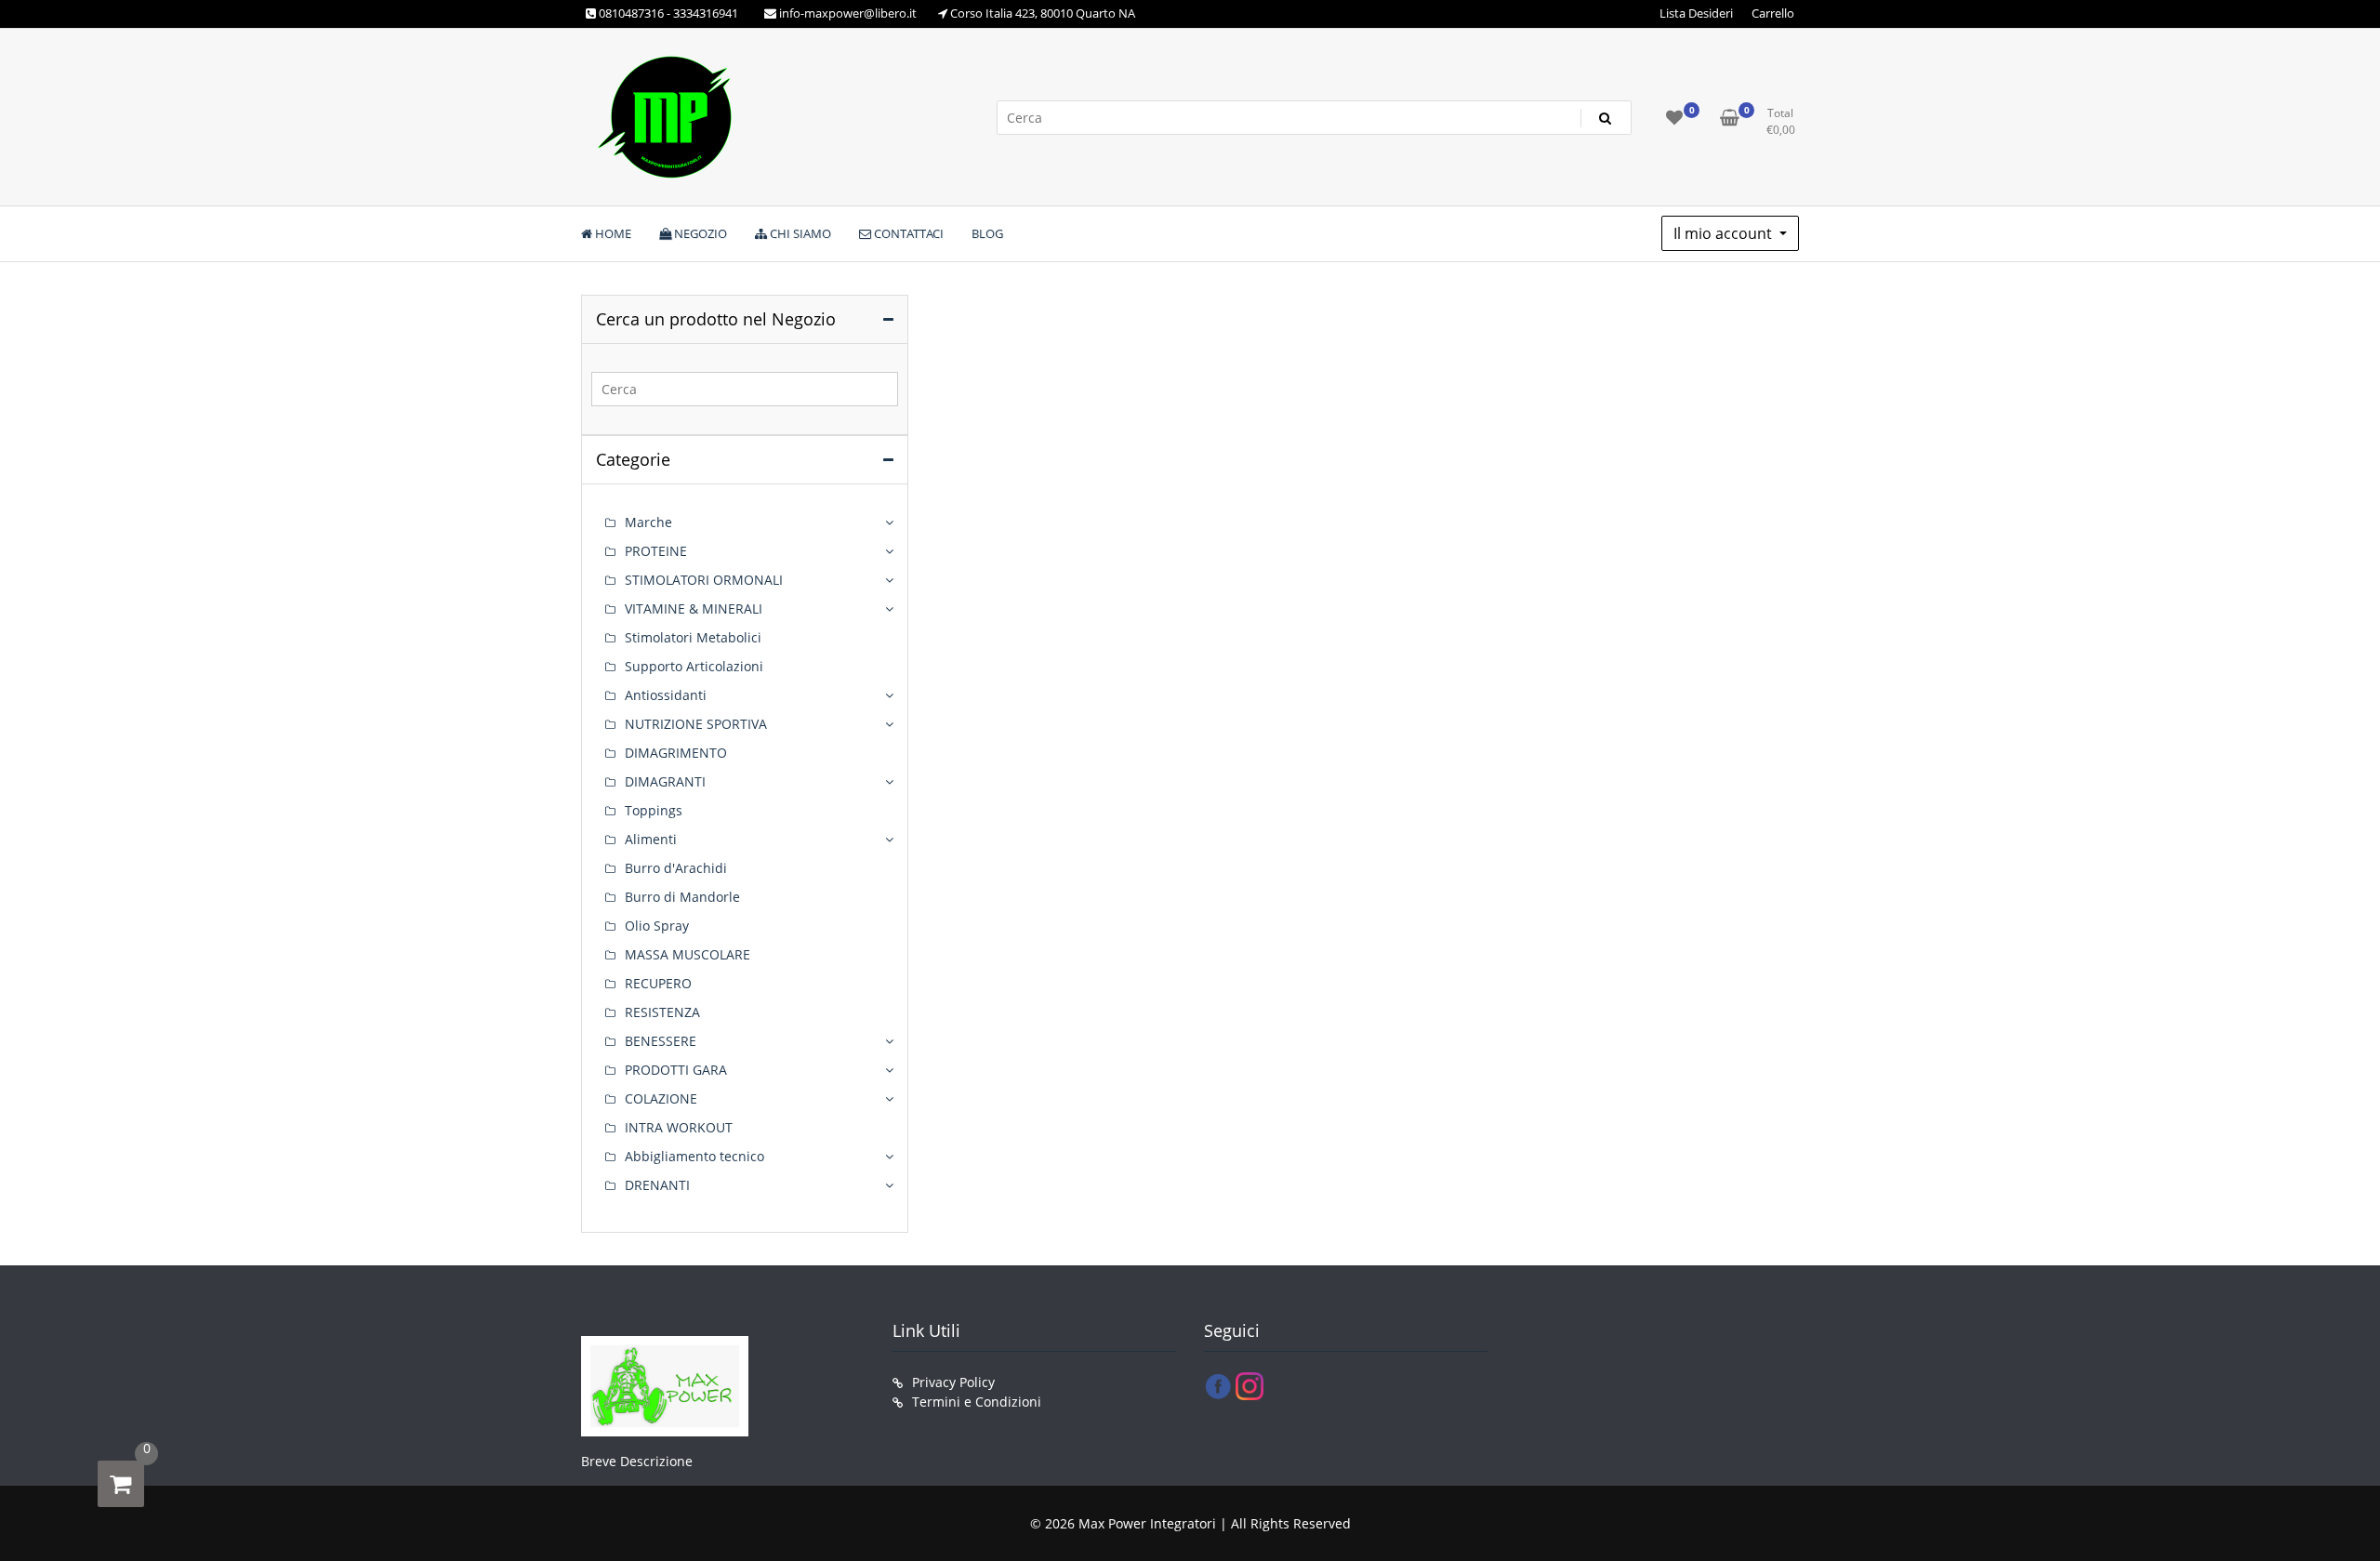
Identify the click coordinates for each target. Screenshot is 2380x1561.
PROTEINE (656, 551)
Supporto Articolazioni (694, 666)
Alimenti (651, 839)
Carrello (1773, 13)
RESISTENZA (662, 1012)
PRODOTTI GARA (676, 1070)
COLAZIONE (661, 1098)
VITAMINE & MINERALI (694, 609)
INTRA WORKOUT (679, 1127)
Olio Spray (657, 926)
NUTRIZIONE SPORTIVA (696, 724)
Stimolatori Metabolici (693, 637)
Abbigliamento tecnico (694, 1156)
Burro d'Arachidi (676, 868)
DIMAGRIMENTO (676, 753)
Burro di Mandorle (682, 897)
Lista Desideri (1696, 13)
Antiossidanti (666, 695)
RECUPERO (658, 983)
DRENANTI (657, 1185)
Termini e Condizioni (977, 1402)
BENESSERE (661, 1041)
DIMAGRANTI (665, 781)
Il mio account (1725, 233)
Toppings (654, 810)
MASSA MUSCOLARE (688, 954)
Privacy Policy (953, 1382)
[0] (121, 1484)
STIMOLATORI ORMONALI (704, 580)
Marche (648, 522)
